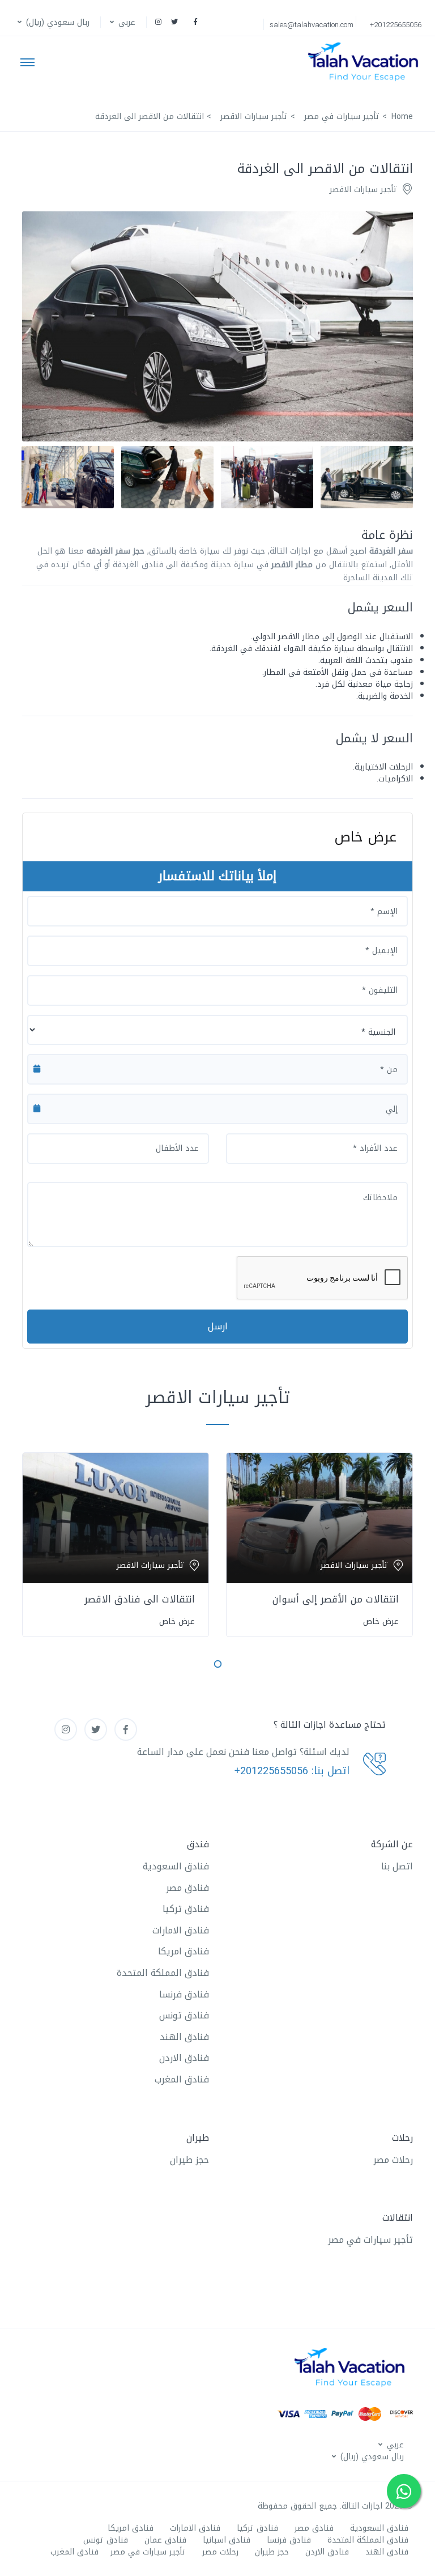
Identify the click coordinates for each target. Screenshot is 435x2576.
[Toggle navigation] (27, 62)
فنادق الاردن (184, 2058)
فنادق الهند (184, 2037)
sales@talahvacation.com (312, 25)
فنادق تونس (184, 2015)
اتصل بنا (397, 1866)
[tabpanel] (319, 1543)
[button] (121, 22)
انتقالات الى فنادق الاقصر (140, 1599)
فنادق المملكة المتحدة (163, 1973)
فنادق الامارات (181, 1930)
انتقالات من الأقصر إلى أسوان (336, 1599)
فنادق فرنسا (184, 1994)
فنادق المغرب (182, 2079)
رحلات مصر (393, 2160)
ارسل (218, 1326)
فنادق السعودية (176, 1866)
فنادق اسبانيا (227, 2540)
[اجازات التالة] (366, 62)
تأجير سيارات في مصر (370, 2240)
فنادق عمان (165, 2540)
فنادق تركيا (186, 1909)
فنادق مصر (187, 1888)
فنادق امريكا (184, 1951)
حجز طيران (189, 2160)
